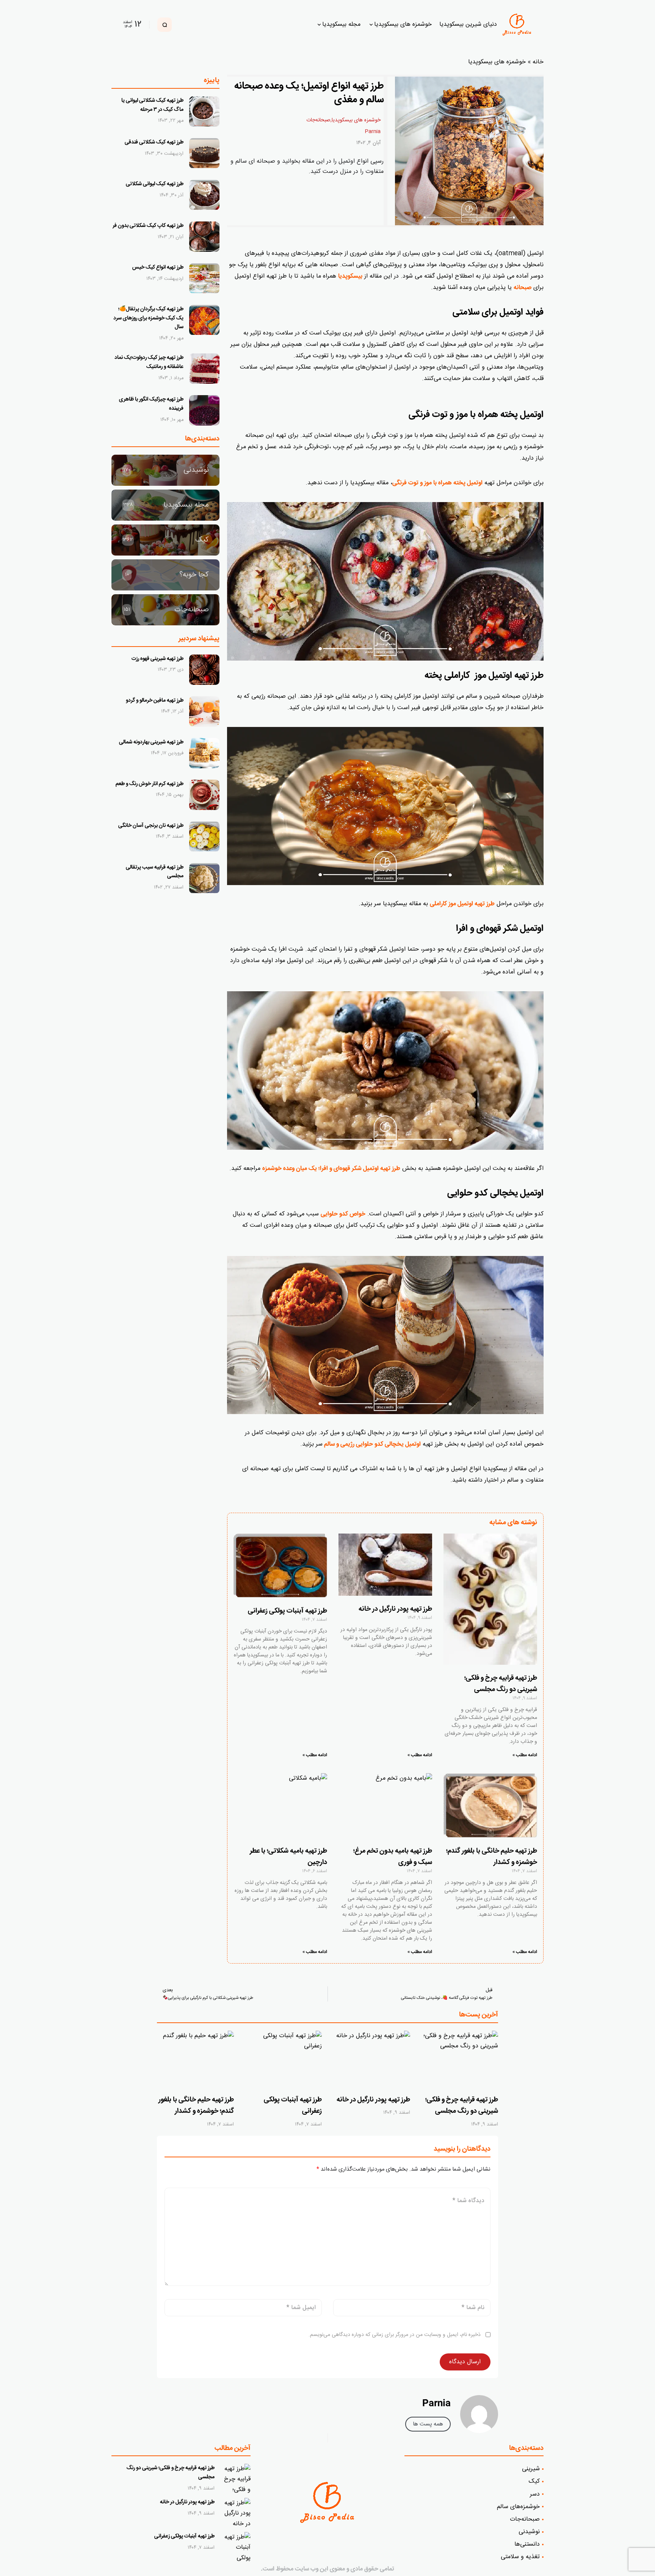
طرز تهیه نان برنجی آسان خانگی (151, 826)
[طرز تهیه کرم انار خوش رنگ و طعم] (204, 795)
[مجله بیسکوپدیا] (165, 505)
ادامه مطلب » (525, 1755)
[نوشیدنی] (165, 470)
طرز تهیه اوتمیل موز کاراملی (462, 904)
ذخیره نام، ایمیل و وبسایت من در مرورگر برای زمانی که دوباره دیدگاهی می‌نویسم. (395, 2335)
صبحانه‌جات (318, 120)
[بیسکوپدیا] (518, 25)
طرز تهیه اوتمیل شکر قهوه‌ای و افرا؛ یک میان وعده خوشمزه (331, 1169)
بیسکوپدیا (350, 276)
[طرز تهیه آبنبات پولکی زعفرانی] (284, 2060)
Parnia (373, 132)
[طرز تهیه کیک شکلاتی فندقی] (204, 153)
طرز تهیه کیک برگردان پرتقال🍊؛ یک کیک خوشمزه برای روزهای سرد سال (148, 318)
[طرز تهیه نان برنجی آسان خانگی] (204, 837)
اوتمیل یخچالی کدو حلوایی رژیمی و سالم (372, 1444)
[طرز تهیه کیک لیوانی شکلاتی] (204, 195)
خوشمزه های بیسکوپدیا (497, 62)
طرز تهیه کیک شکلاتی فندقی (154, 142)
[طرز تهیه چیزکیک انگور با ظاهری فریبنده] (204, 410)
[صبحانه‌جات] (165, 610)
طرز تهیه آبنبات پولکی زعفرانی (288, 1611)
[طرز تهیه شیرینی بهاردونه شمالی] (204, 753)
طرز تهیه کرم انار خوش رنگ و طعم (150, 784)
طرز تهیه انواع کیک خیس (158, 267)
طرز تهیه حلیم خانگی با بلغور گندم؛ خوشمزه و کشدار (196, 2106)
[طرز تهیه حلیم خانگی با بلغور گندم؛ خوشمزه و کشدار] (195, 2060)
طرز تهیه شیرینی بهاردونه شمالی (151, 742)
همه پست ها (428, 2424)
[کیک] (165, 540)
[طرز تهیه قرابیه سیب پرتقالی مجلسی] (204, 878)
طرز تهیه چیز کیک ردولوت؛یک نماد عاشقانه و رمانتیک (149, 362)
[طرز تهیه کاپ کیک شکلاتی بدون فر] (204, 237)
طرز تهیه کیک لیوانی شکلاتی (155, 184)
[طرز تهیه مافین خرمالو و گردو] (204, 711)
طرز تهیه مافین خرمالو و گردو (155, 700)
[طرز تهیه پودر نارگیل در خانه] (372, 2060)
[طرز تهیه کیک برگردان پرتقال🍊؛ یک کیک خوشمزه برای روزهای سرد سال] (204, 320)
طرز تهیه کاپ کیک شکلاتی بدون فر (148, 226)
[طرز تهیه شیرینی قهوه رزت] (204, 670)
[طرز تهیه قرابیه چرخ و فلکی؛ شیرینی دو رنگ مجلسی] (460, 2060)
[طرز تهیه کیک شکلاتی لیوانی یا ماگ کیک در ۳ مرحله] (204, 111)
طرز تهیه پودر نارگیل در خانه (395, 1609)
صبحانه (523, 288)
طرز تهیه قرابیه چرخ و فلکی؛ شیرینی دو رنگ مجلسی (462, 2106)
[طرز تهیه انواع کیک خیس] (204, 278)
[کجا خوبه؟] (165, 575)
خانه (538, 62)
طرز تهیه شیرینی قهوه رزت (157, 659)
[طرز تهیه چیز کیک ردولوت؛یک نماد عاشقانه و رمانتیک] (204, 369)
